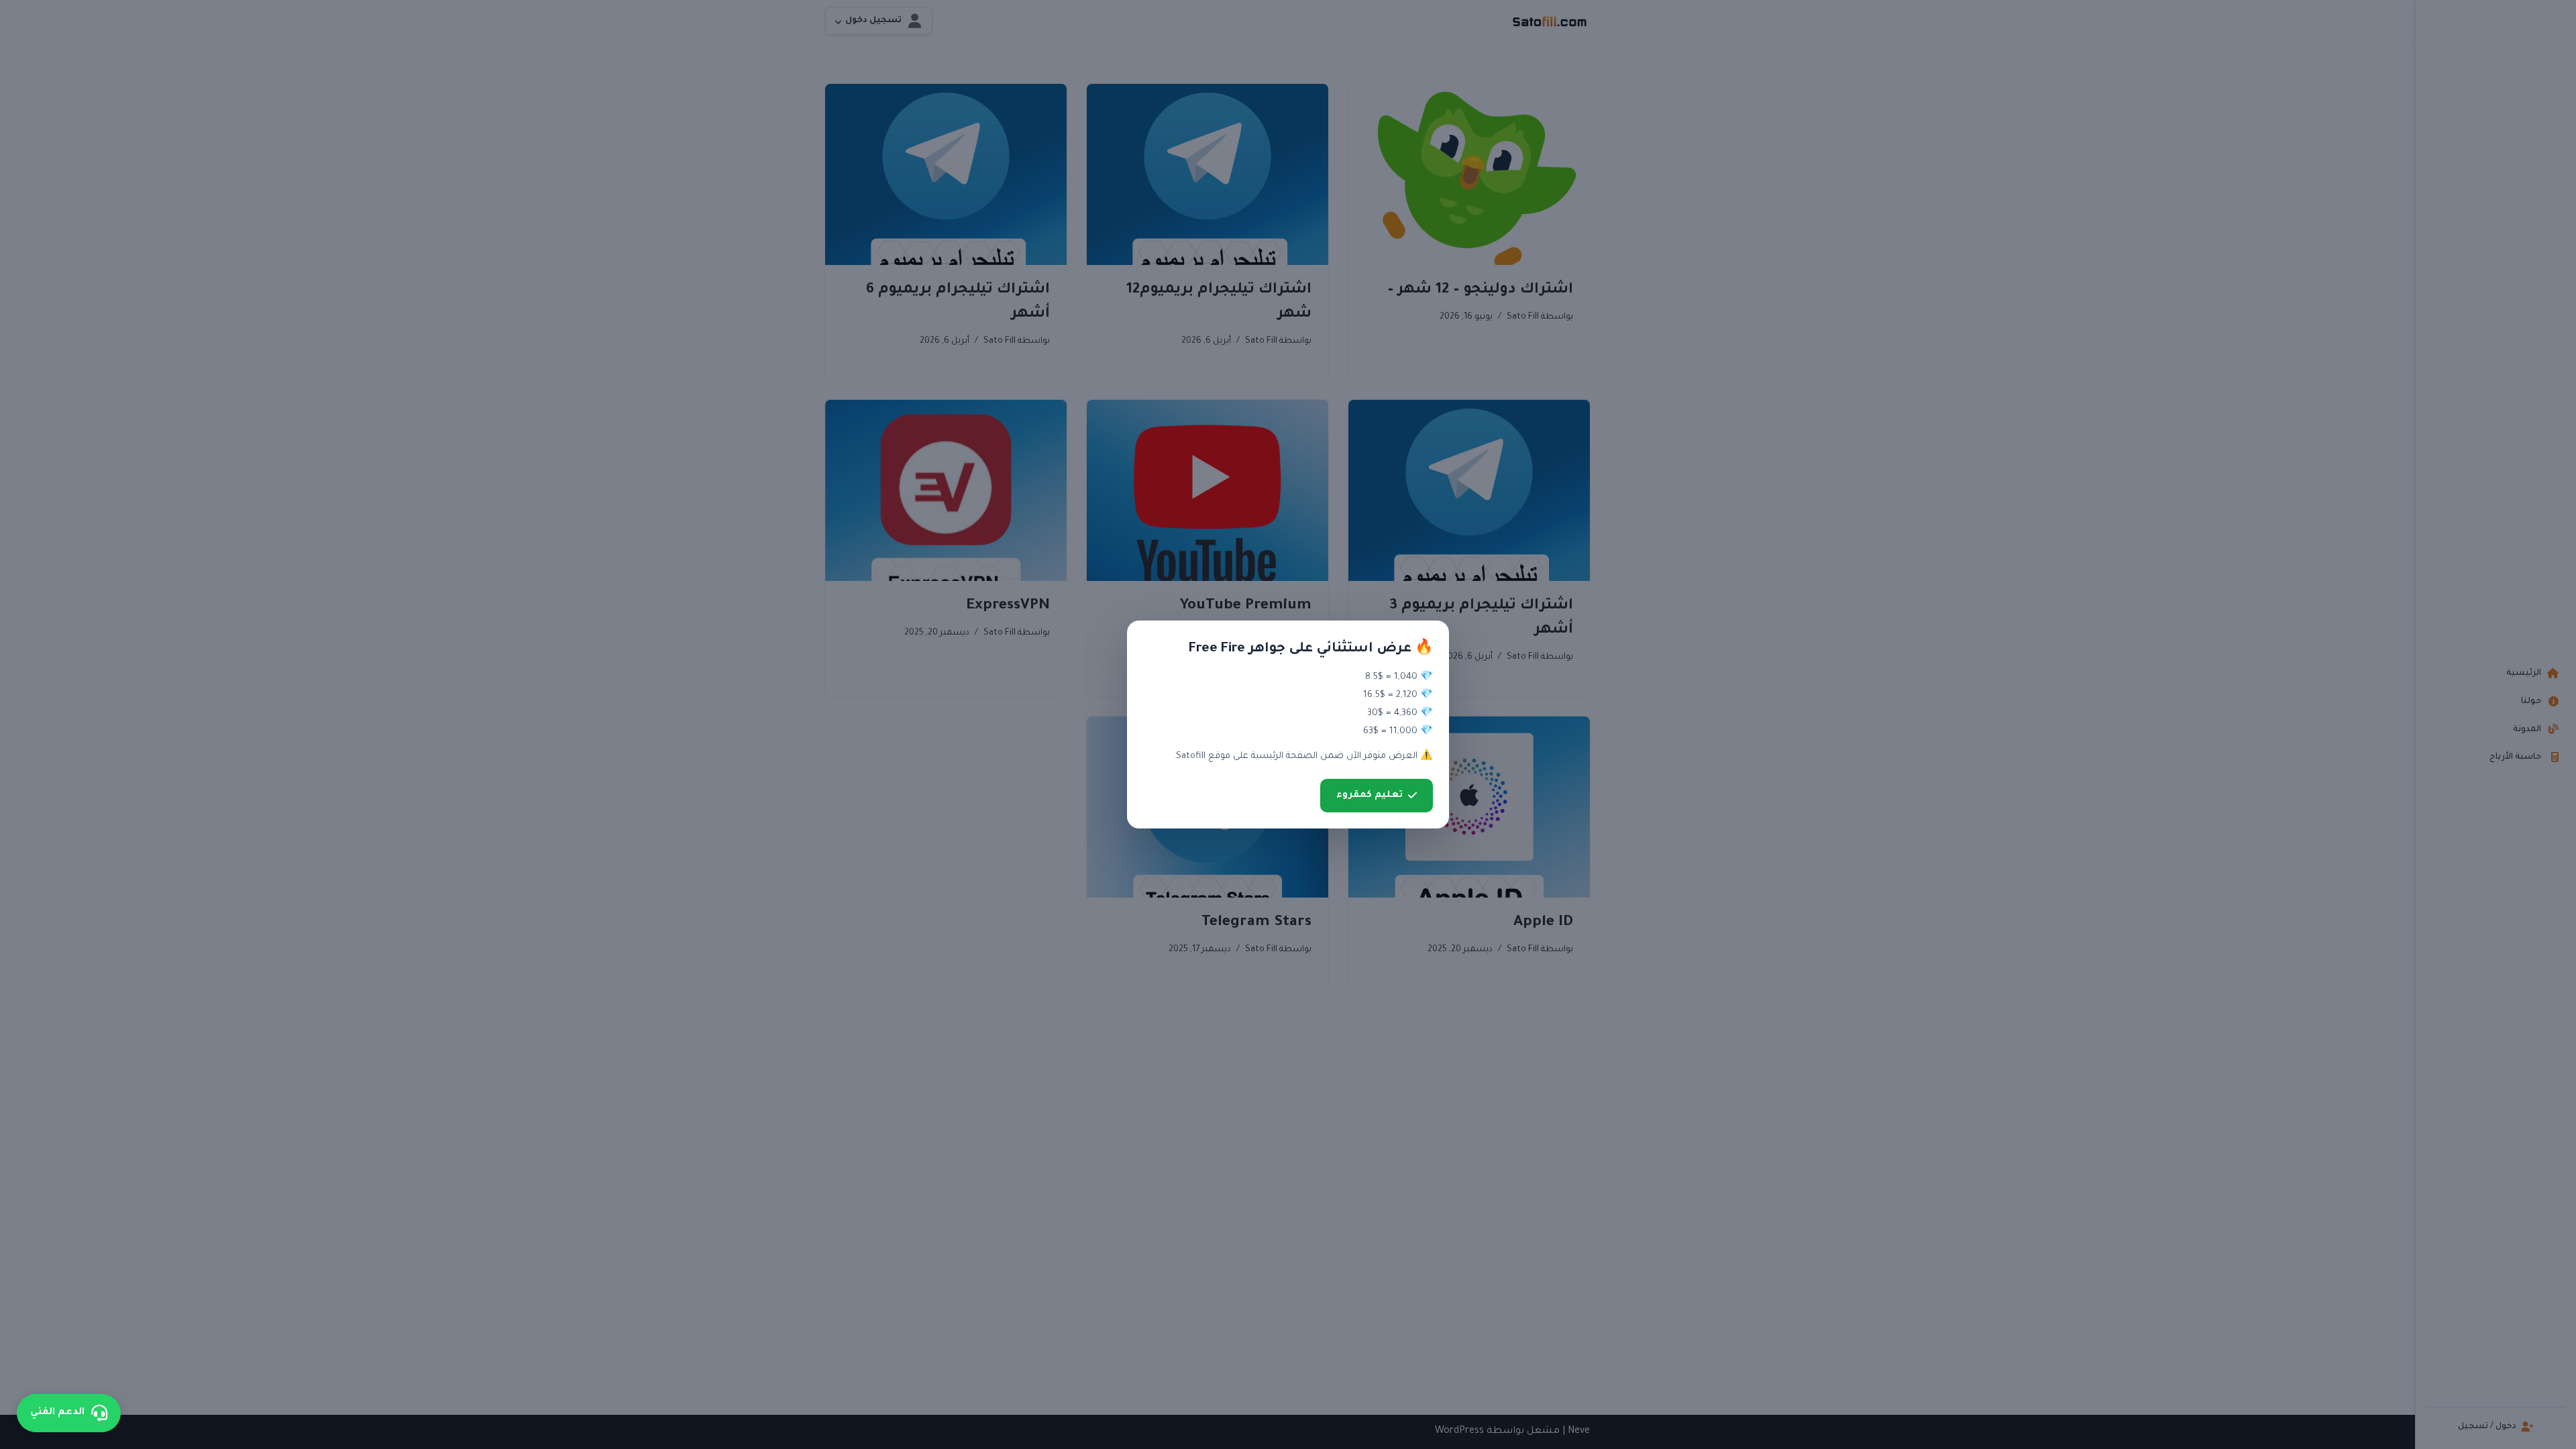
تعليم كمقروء (1370, 795)
